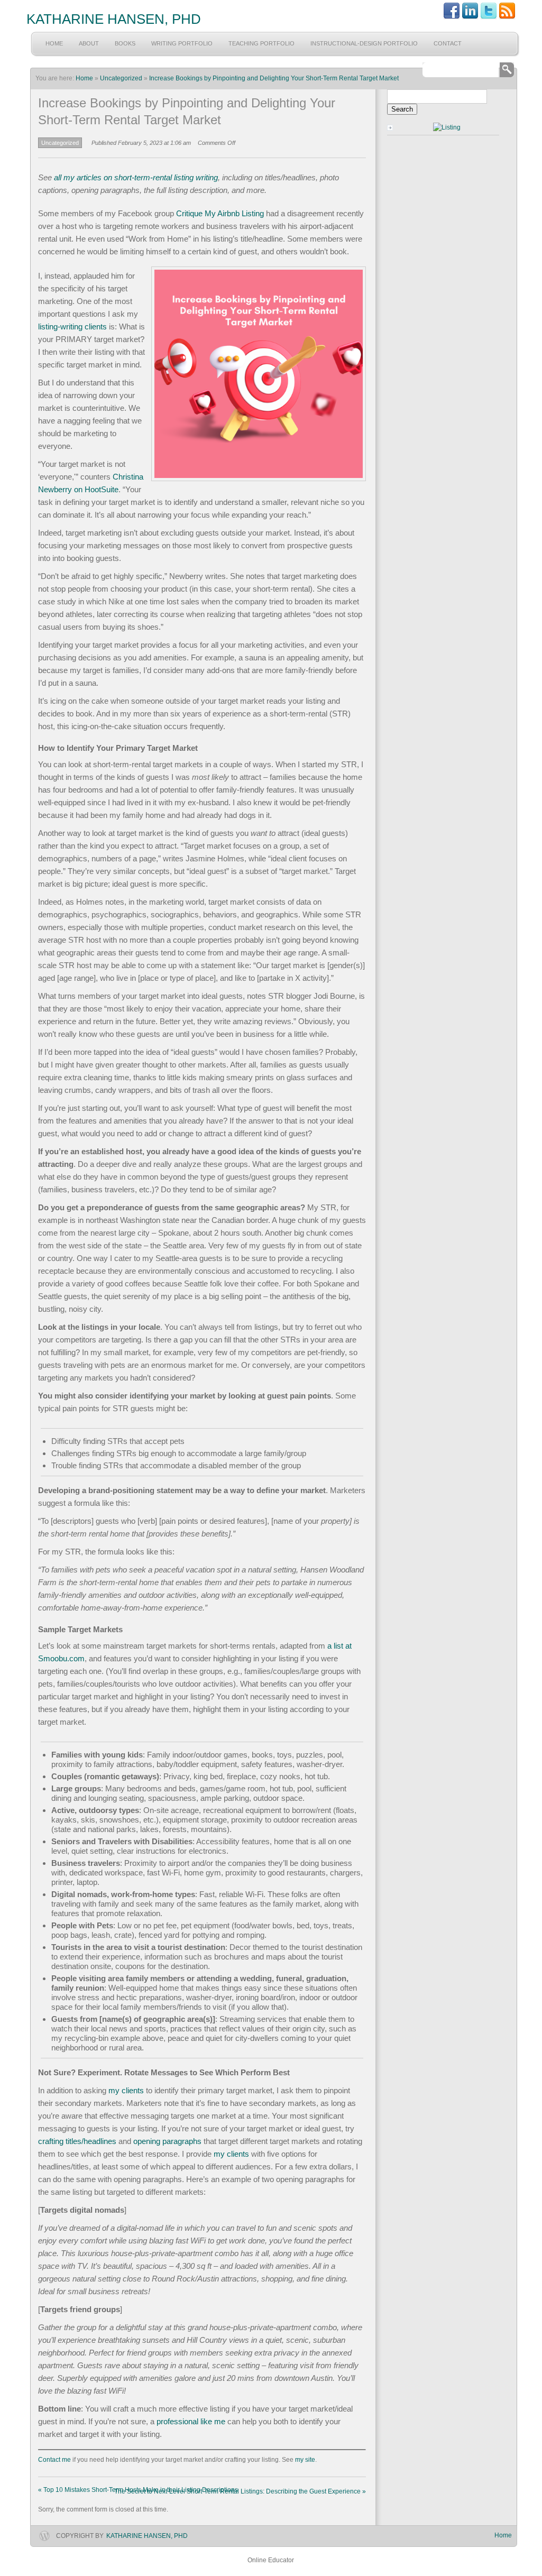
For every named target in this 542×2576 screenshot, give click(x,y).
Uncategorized (121, 78)
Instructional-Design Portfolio (364, 43)
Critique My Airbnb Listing (220, 213)
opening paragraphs (167, 2141)
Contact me (54, 2460)
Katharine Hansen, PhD (114, 19)
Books (125, 43)
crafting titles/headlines (77, 2141)
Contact (448, 43)
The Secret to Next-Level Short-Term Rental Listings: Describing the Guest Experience (240, 2491)
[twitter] (489, 17)
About (89, 43)
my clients (126, 2090)
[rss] (507, 17)
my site (305, 2460)
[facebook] (452, 17)
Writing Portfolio (182, 43)
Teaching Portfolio (261, 43)
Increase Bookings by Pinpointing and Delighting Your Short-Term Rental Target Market (274, 78)
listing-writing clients (72, 326)
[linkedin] (470, 17)
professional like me (191, 2421)
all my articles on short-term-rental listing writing (135, 177)
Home (54, 43)
